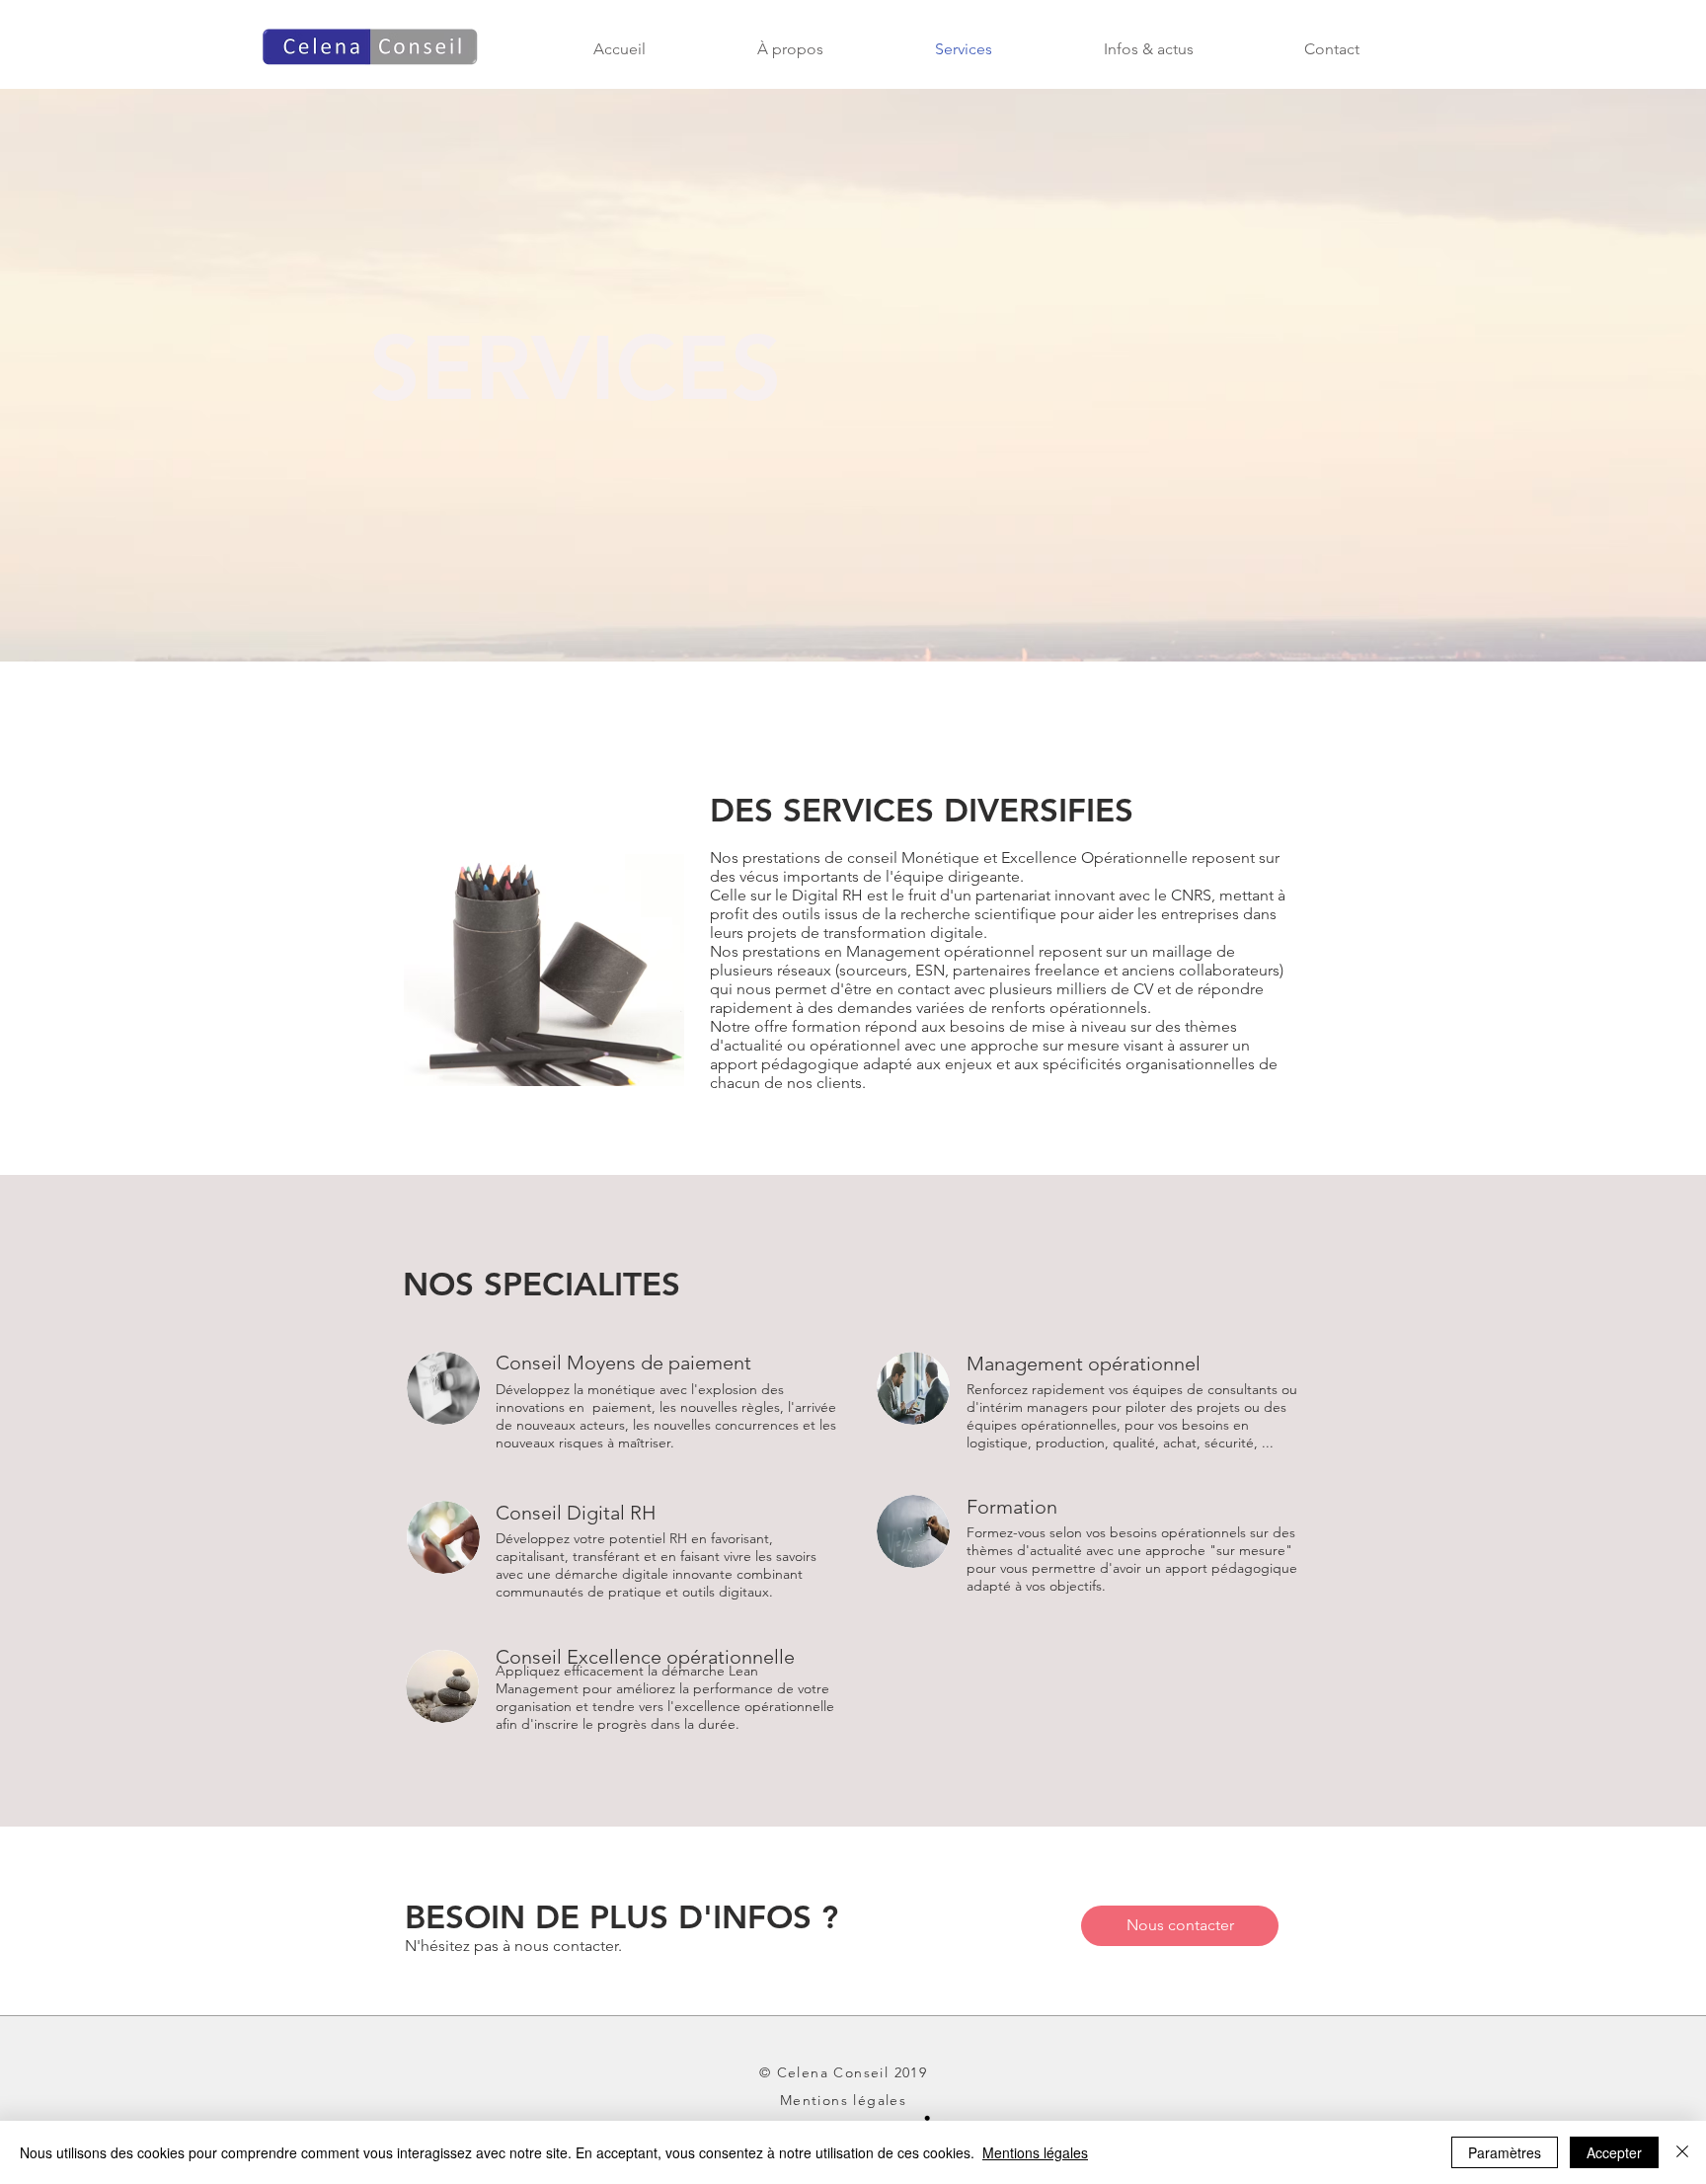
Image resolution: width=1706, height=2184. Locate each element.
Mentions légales (1035, 2152)
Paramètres (1505, 2152)
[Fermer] (1682, 2152)
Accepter (1614, 2152)
